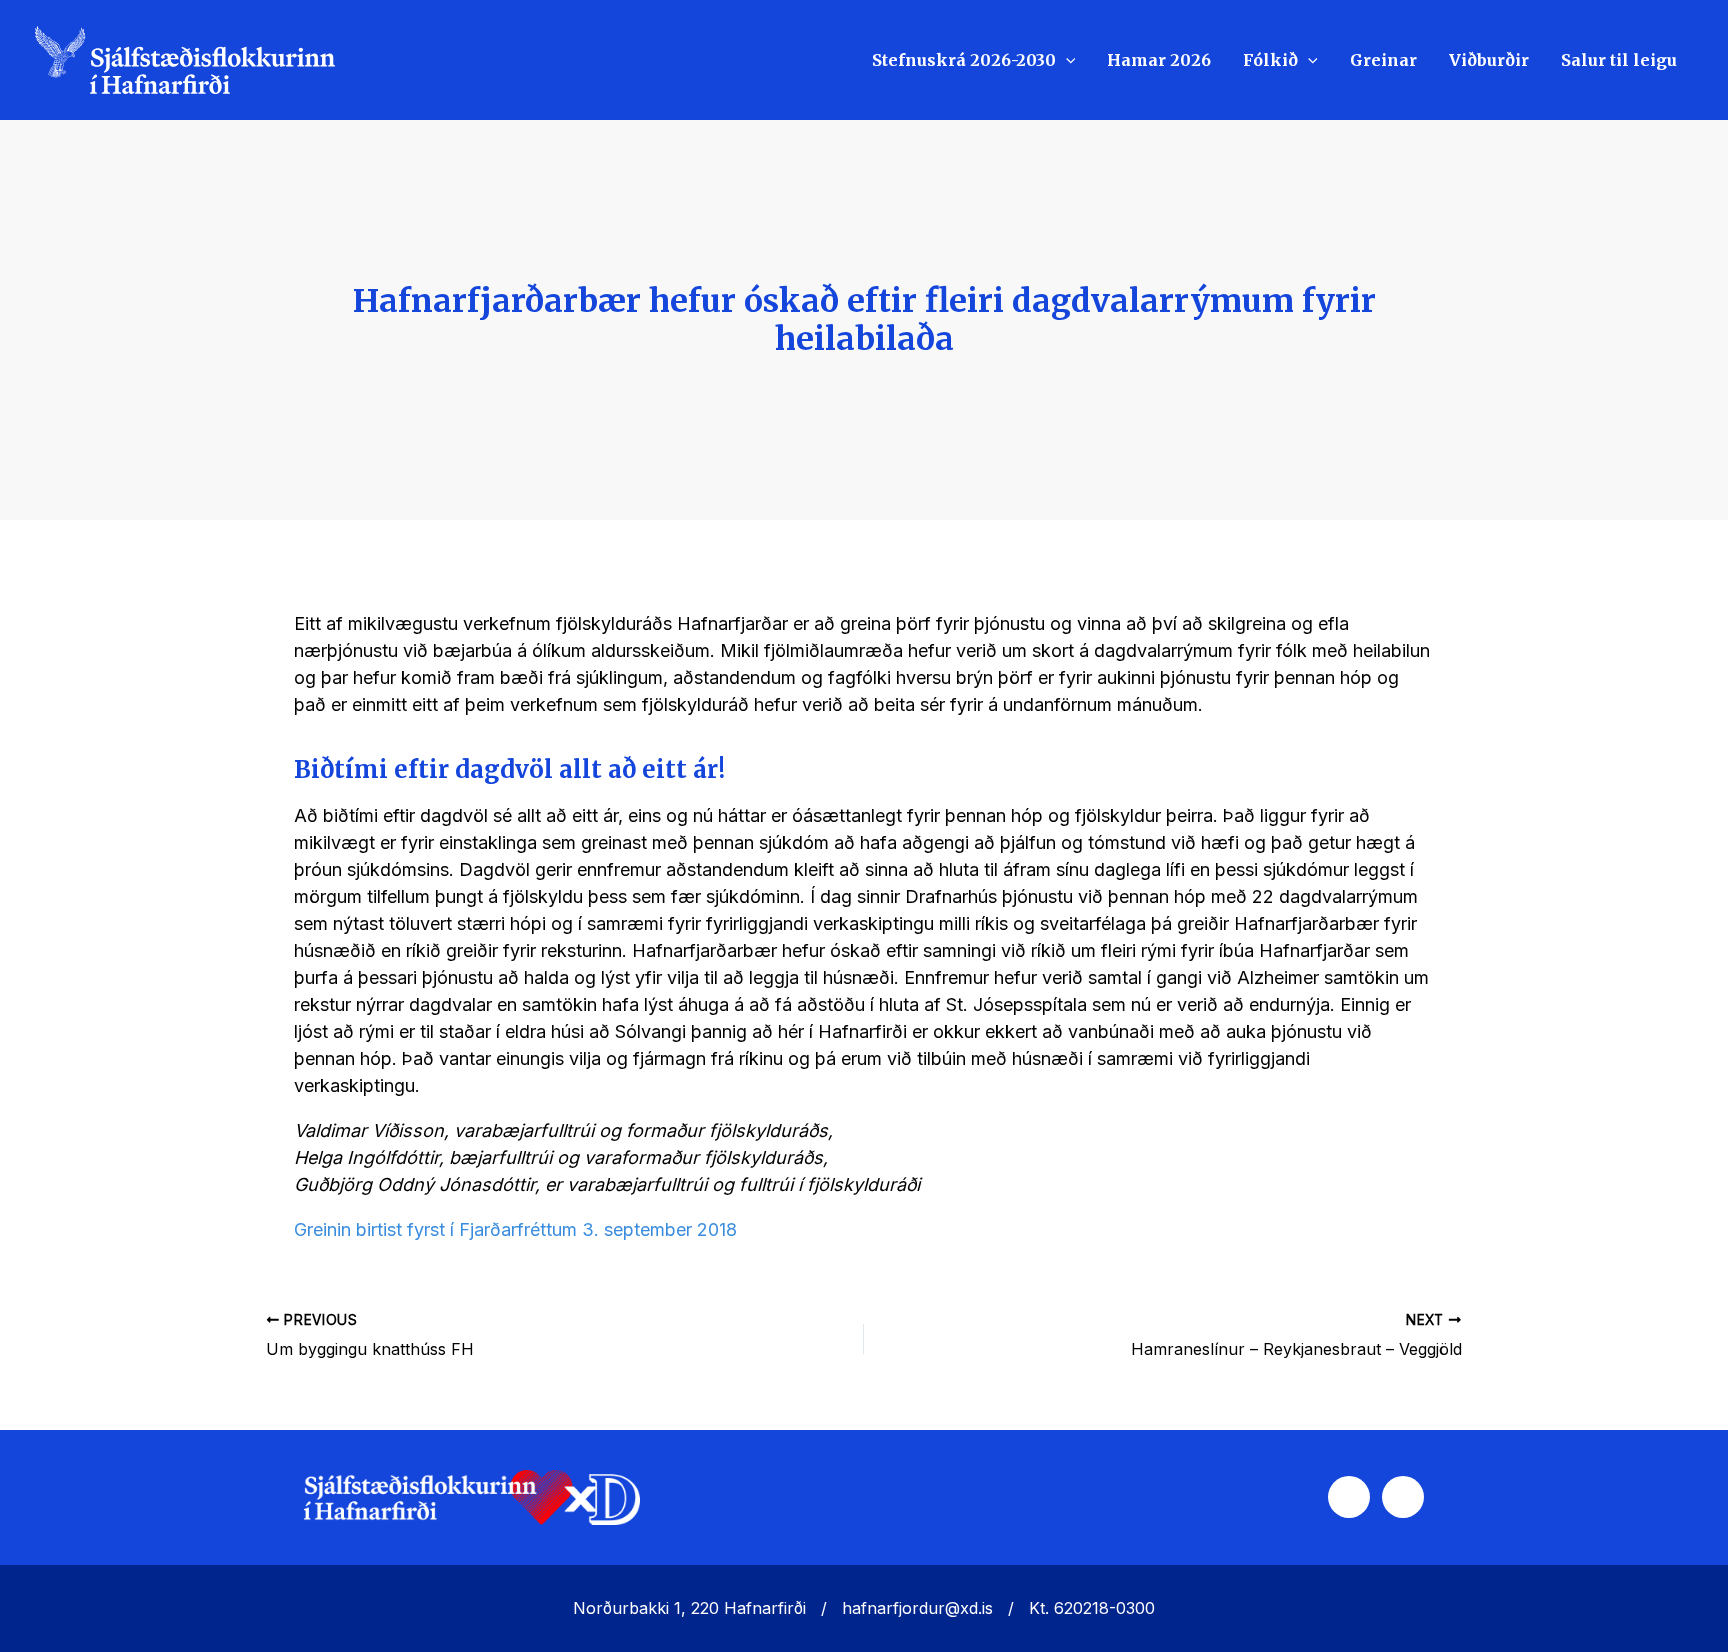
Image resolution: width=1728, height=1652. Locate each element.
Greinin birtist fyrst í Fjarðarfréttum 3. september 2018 (515, 1229)
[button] (1066, 60)
